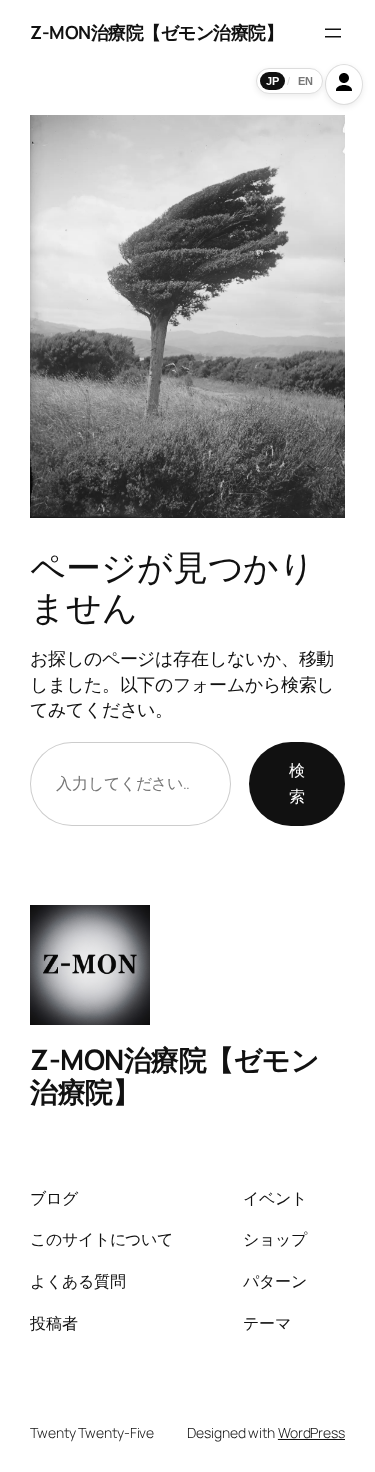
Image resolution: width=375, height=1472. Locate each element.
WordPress (311, 1432)
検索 (297, 783)
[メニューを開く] (333, 33)
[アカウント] (344, 84)
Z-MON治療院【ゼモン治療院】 (156, 32)
